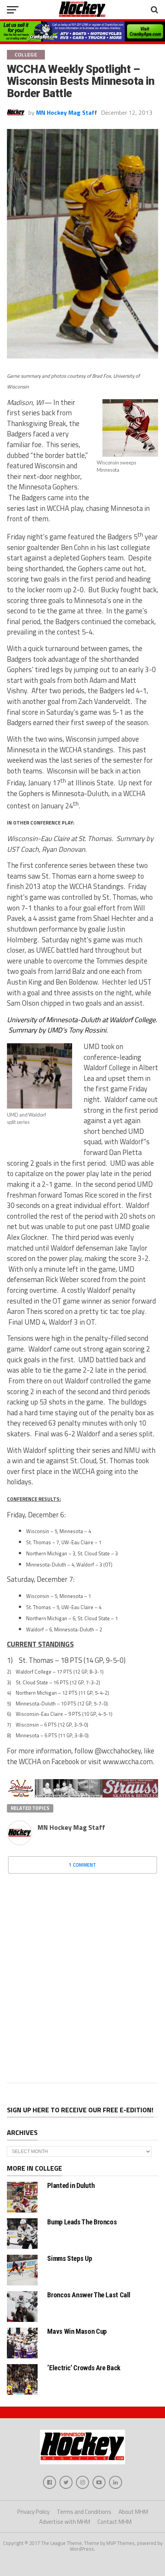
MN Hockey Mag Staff (67, 112)
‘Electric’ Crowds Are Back (84, 2368)
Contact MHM (115, 2522)
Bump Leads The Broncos (82, 2222)
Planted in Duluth (71, 2185)
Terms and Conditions (84, 2512)
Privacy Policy (33, 2512)
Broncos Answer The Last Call (89, 2295)
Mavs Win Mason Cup (77, 2331)
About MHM (133, 2512)
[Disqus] (82, 1976)
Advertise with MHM (65, 2522)
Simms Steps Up (69, 2258)
